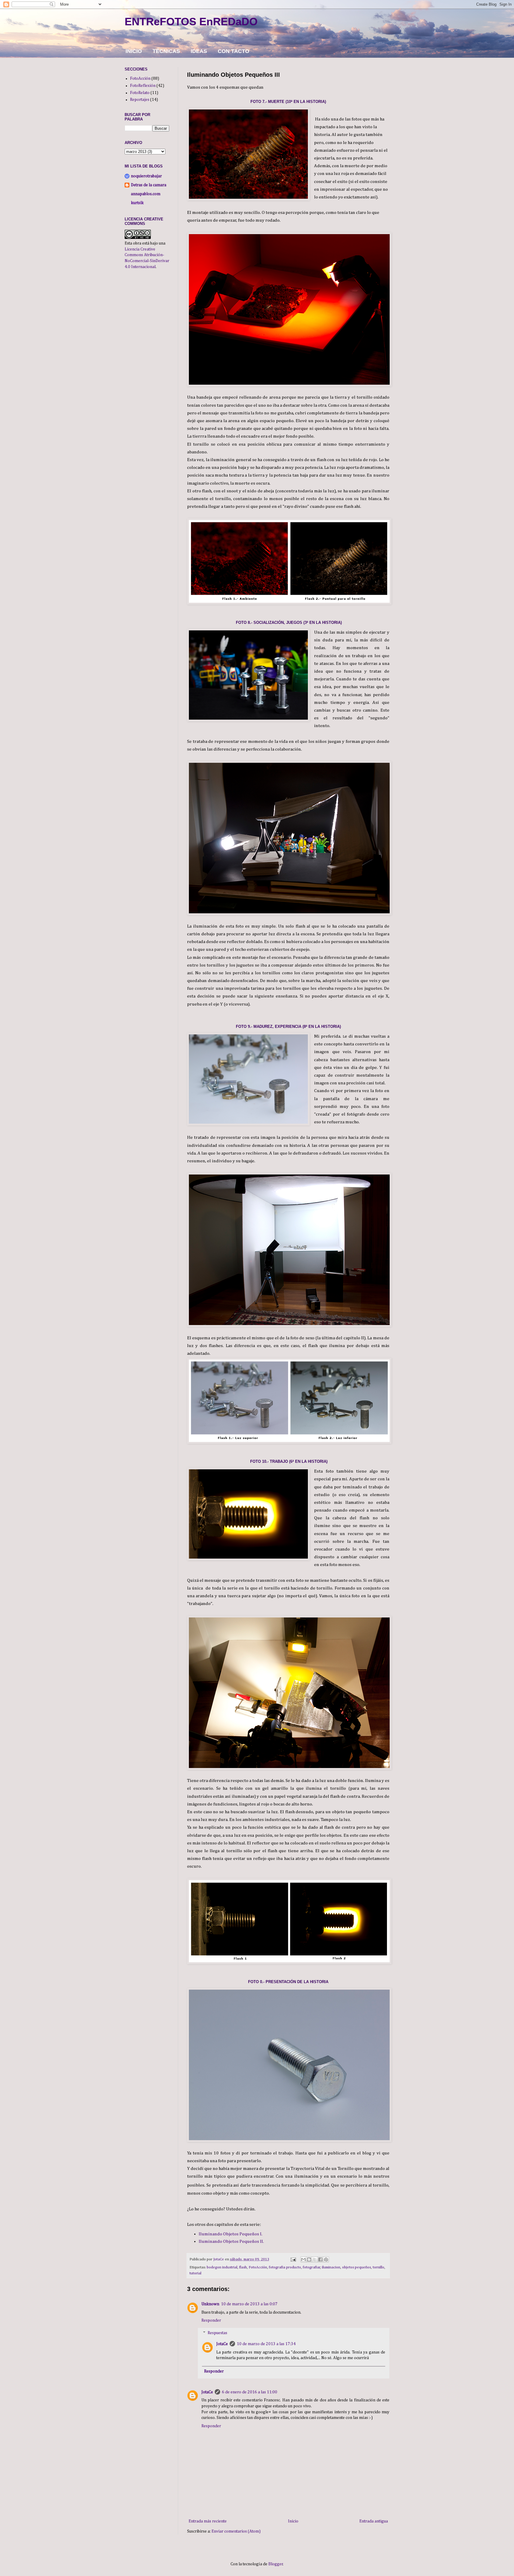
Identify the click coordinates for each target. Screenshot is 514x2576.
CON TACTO (234, 51)
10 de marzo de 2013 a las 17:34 (266, 2344)
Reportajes (140, 100)
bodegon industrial (222, 2267)
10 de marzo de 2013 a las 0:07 (249, 2304)
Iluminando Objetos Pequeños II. (231, 2241)
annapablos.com (146, 194)
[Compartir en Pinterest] (326, 2259)
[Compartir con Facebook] (320, 2259)
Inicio (293, 2521)
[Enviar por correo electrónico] (303, 2259)
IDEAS (199, 51)
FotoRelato (140, 93)
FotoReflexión (143, 86)
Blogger (276, 2564)
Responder (211, 2320)
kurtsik (137, 203)
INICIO (134, 51)
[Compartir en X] (315, 2259)
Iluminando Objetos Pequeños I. (231, 2234)
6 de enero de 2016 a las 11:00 (250, 2392)
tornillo (379, 2267)
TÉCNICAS (166, 51)
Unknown (210, 2304)
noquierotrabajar (146, 176)
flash (243, 2267)
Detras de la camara (149, 185)
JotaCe (222, 2344)
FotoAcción (258, 2267)
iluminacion (331, 2267)
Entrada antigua (374, 2521)
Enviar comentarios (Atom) (236, 2531)
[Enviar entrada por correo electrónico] (293, 2259)
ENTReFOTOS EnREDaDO (191, 22)
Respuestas (217, 2333)
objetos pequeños (356, 2267)
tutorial (195, 2273)
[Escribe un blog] (309, 2259)
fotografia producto (285, 2267)
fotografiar (312, 2267)
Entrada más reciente (208, 2521)
